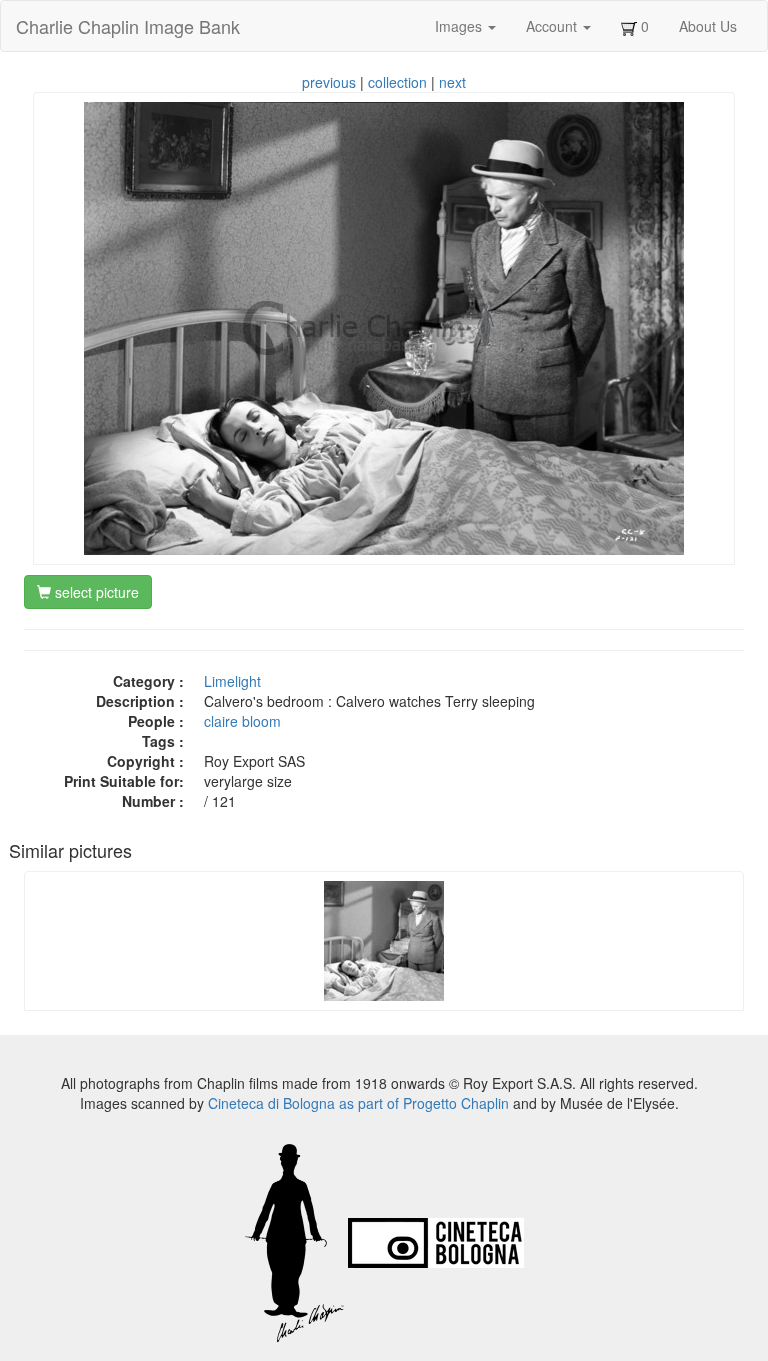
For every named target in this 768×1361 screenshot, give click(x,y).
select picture (95, 592)
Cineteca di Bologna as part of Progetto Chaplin (358, 1103)
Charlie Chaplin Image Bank (128, 26)
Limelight (232, 681)
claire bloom (242, 721)
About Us (708, 26)
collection (397, 82)
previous (329, 82)
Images (460, 26)
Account (553, 26)
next (452, 82)
